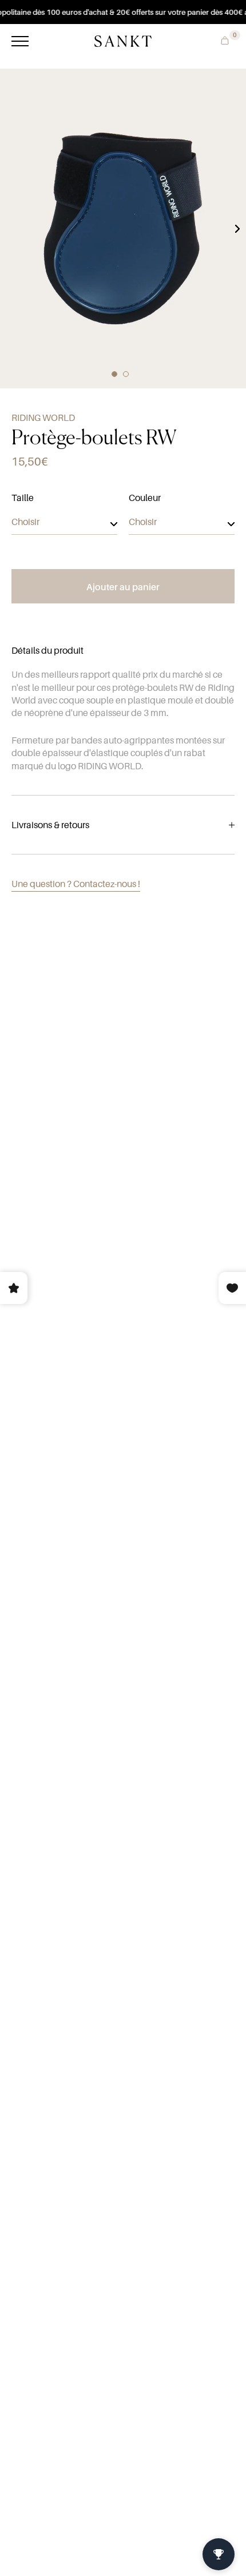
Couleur (145, 498)
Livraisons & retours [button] (50, 825)
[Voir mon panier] (222, 39)
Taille (23, 498)
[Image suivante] (237, 229)
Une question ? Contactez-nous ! (76, 884)
